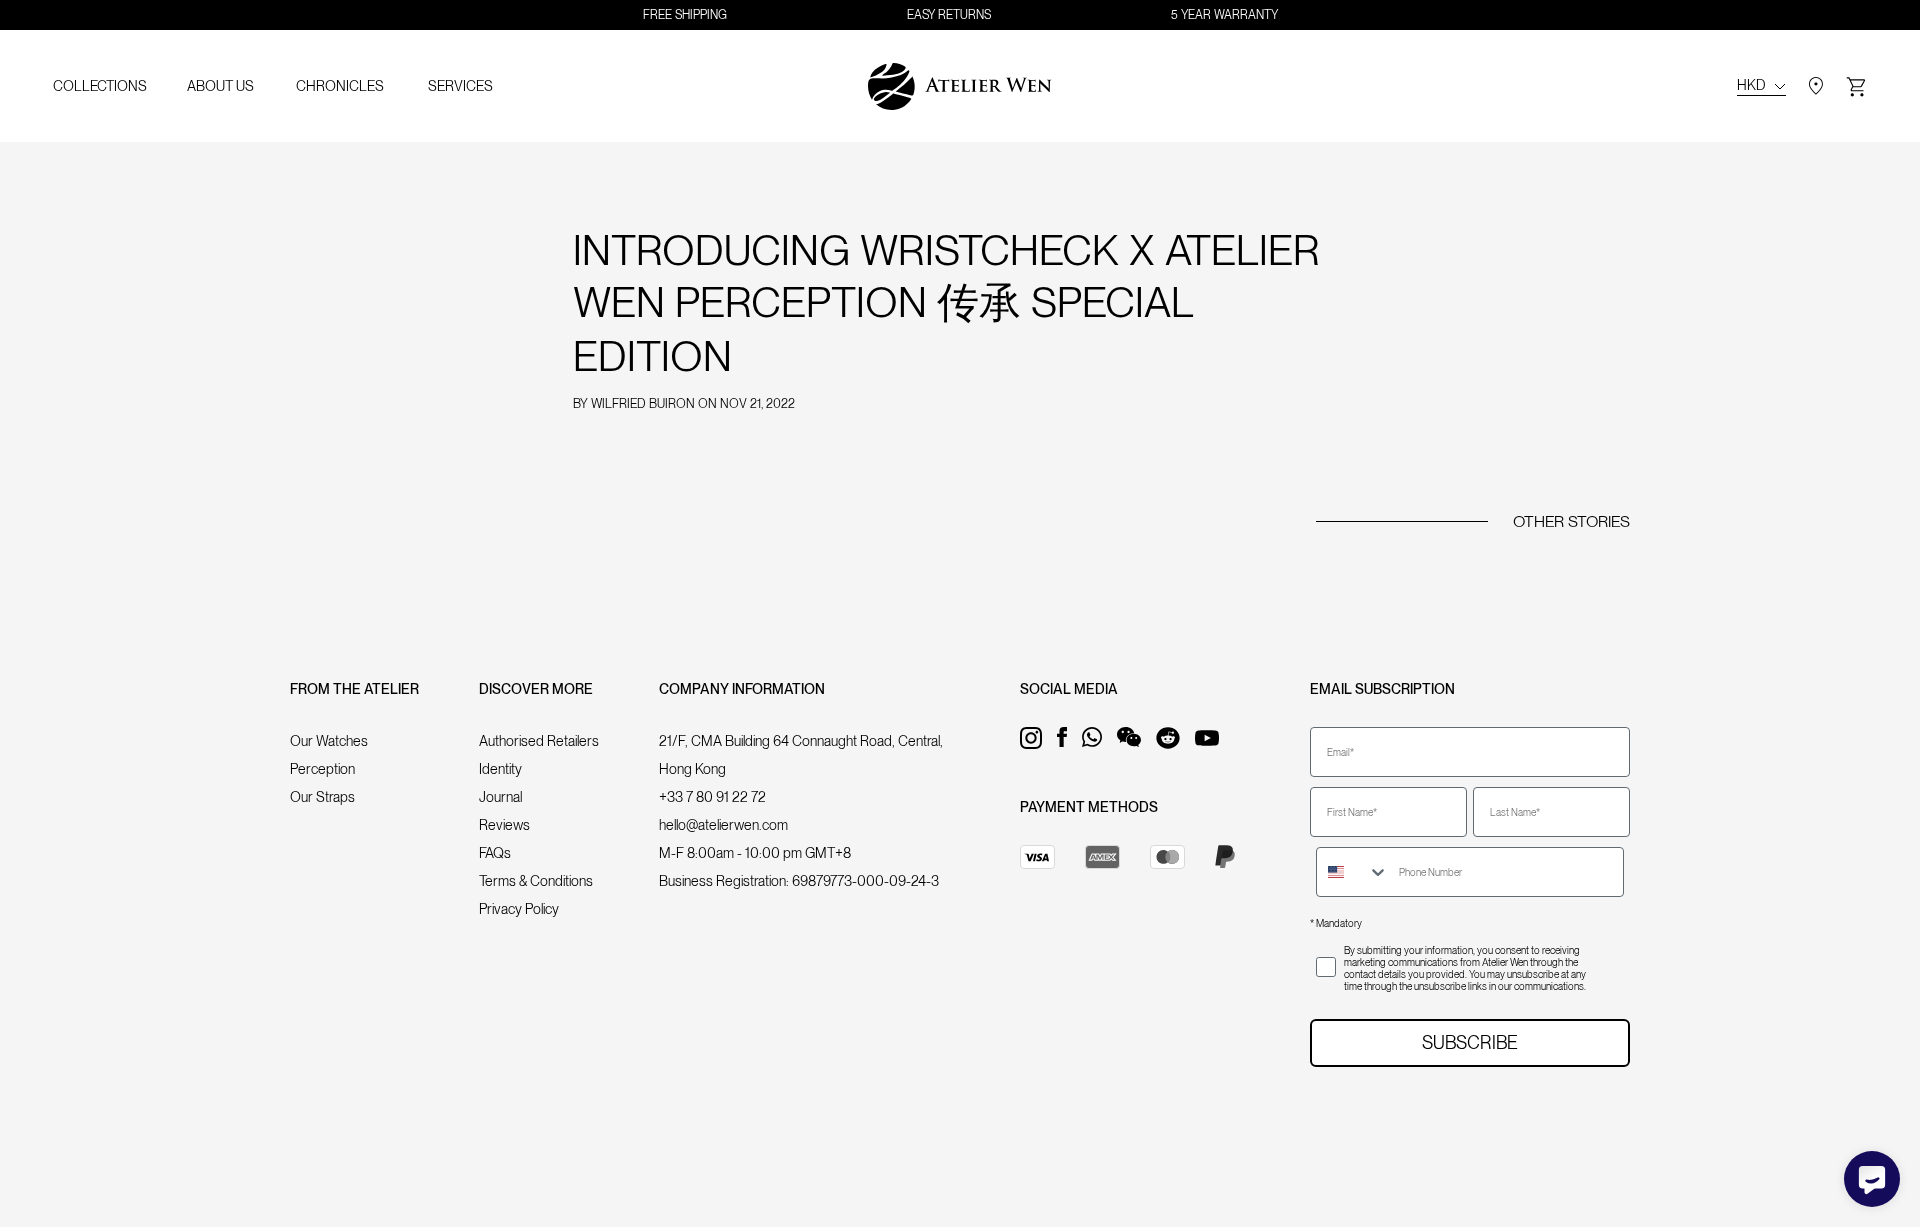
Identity (500, 769)
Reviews (504, 825)
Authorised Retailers (539, 741)
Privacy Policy (519, 909)
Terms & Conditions (536, 881)
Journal (500, 797)
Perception (322, 769)
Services (460, 86)
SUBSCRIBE (1470, 1042)
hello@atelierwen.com (723, 825)
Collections (100, 86)
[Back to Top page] (960, 86)
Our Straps (322, 797)
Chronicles (340, 86)
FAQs (495, 853)
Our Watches (329, 741)
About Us (220, 86)
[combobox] (1353, 872)
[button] (1855, 86)
